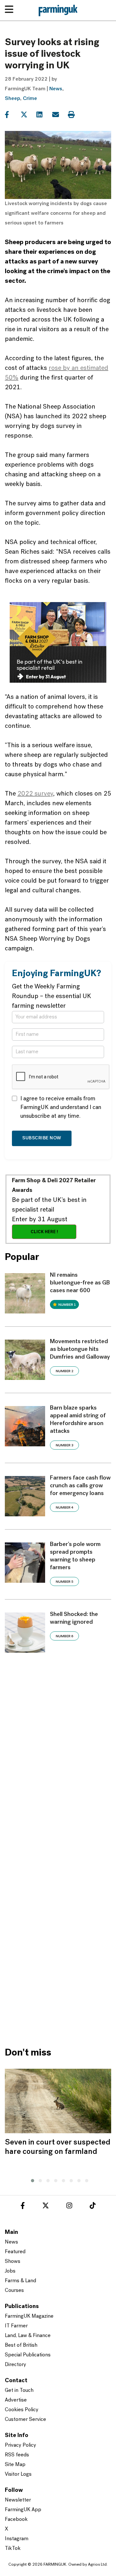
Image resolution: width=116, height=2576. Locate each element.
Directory (15, 2365)
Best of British (21, 2345)
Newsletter (18, 2500)
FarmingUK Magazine (29, 2316)
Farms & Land (20, 2281)
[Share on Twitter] (28, 115)
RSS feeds (17, 2455)
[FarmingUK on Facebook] (23, 2207)
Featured (15, 2252)
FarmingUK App (23, 2510)
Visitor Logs (18, 2474)
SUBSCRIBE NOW (42, 1138)
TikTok (13, 2549)
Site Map (15, 2465)
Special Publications (28, 2355)
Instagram (17, 2539)
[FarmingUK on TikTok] (92, 2207)
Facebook (16, 2520)
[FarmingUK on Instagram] (69, 2207)
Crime (30, 99)
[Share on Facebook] (12, 115)
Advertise (16, 2400)
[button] (31, 2180)
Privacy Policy (20, 2445)
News (56, 89)
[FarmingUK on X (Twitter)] (46, 2207)
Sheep (12, 99)
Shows (13, 2262)
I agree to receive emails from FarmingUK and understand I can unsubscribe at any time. (61, 1108)
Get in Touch (19, 2391)
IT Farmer (16, 2326)
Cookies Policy (22, 2410)
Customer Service (25, 2420)
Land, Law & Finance (28, 2336)
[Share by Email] (59, 115)
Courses (14, 2291)
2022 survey (35, 794)
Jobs (10, 2271)
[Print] (75, 115)
